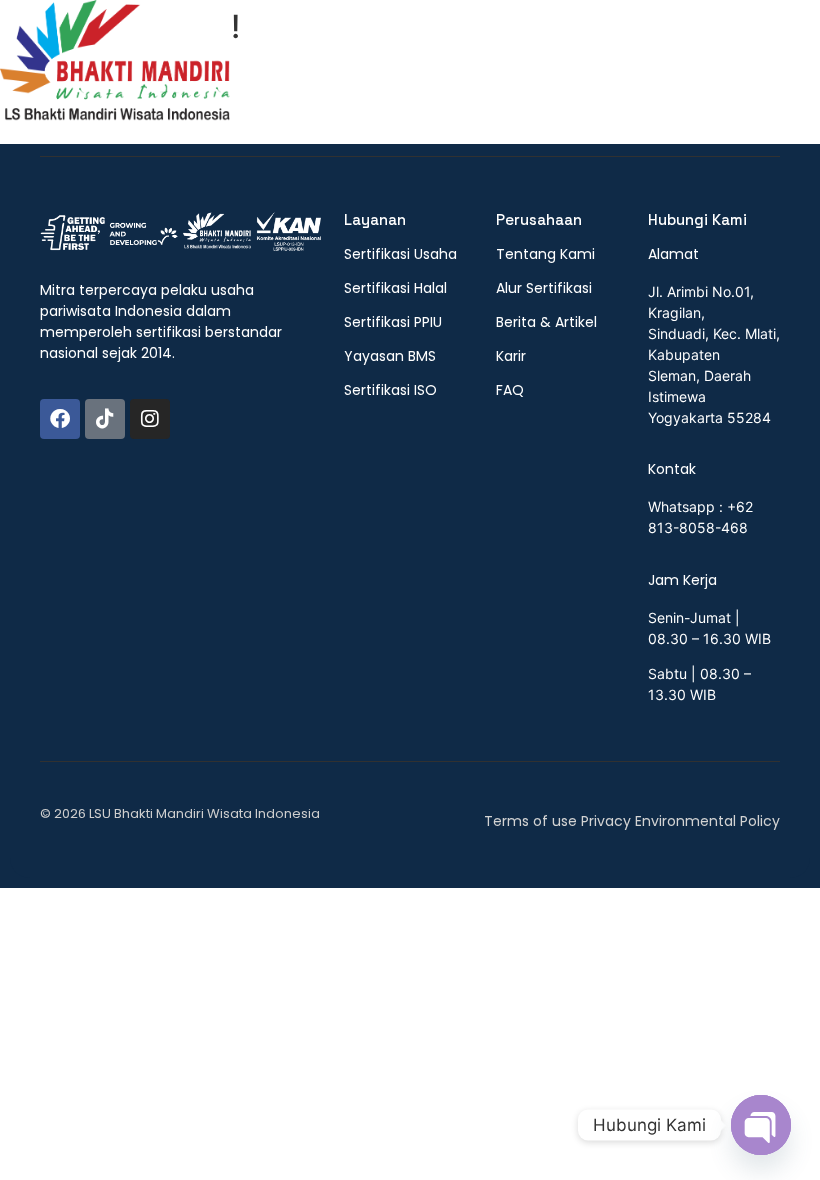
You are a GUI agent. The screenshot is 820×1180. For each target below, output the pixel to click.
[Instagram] (150, 419)
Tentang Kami (422, 77)
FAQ (730, 77)
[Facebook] (60, 419)
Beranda (307, 77)
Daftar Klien (328, 104)
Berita (666, 77)
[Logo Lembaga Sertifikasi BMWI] (115, 69)
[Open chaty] (761, 1125)
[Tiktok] (105, 419)
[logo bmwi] (180, 233)
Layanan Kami (560, 77)
